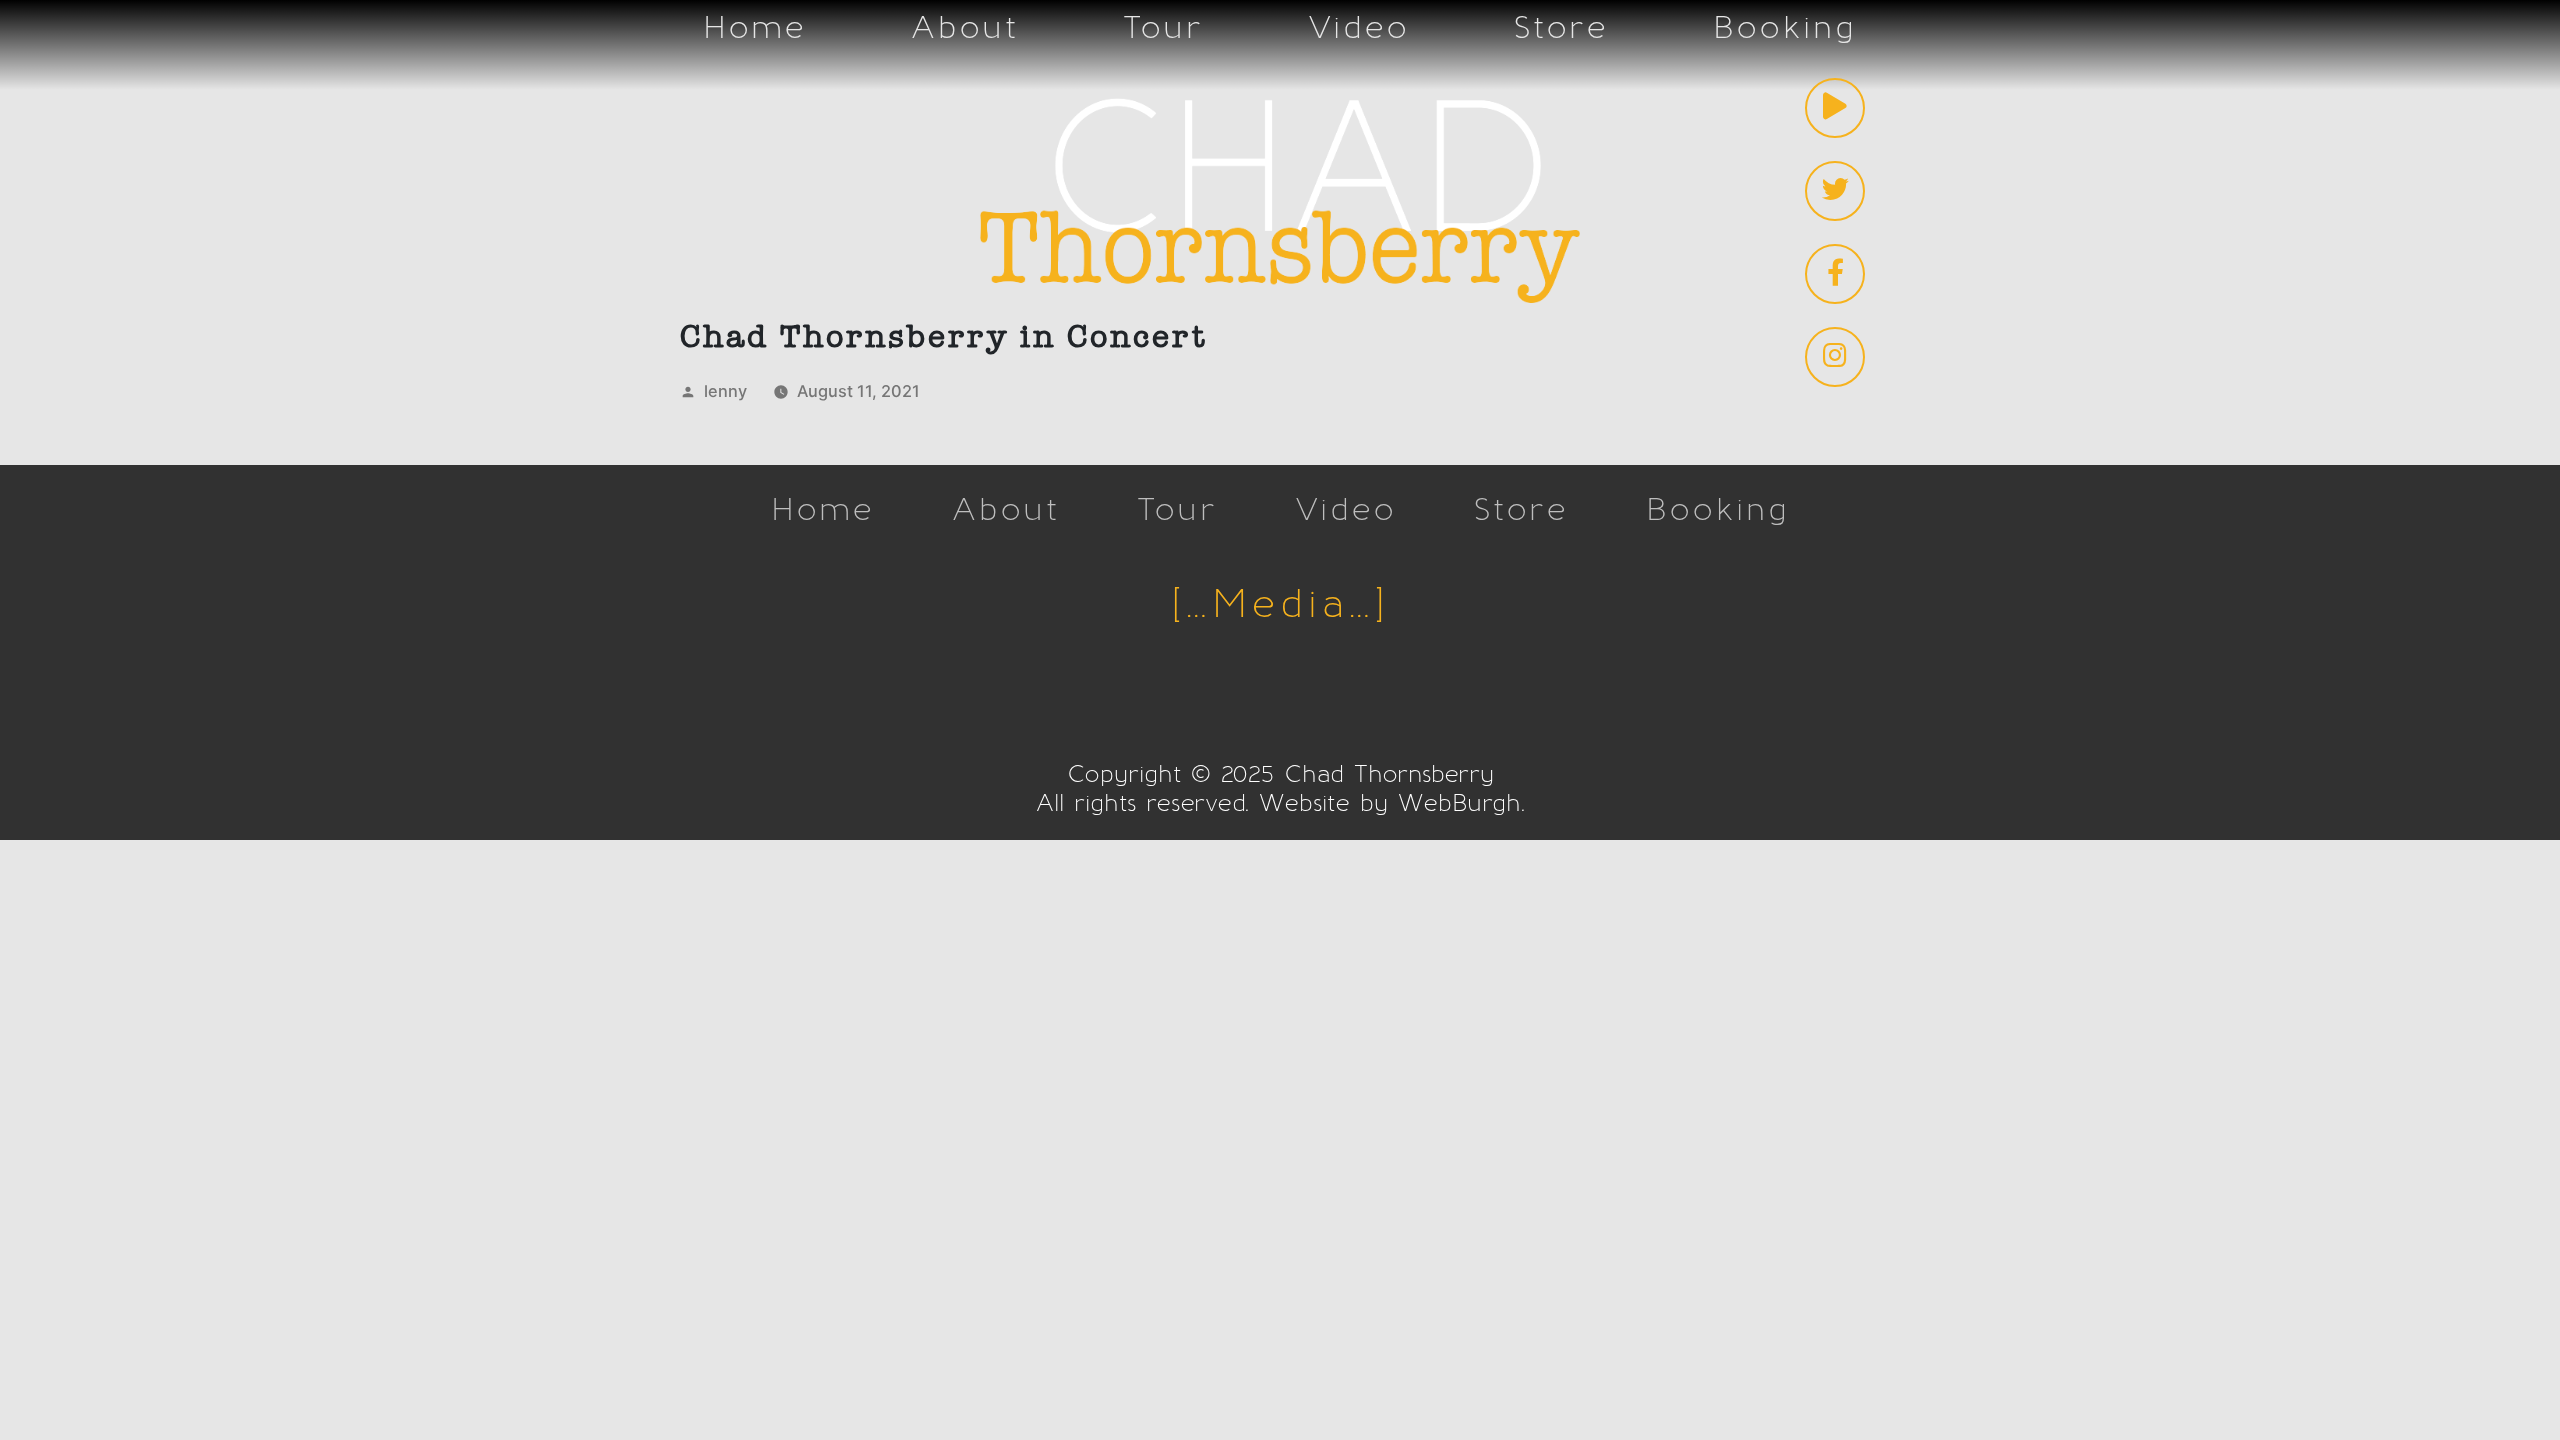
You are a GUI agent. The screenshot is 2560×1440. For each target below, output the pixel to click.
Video (1359, 28)
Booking (1785, 28)
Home (755, 28)
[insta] (1835, 357)
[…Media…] (1280, 605)
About (965, 28)
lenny (725, 391)
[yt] (1835, 108)
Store (1561, 28)
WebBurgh (1459, 804)
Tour (1163, 28)
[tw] (1835, 191)
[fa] (1835, 274)
